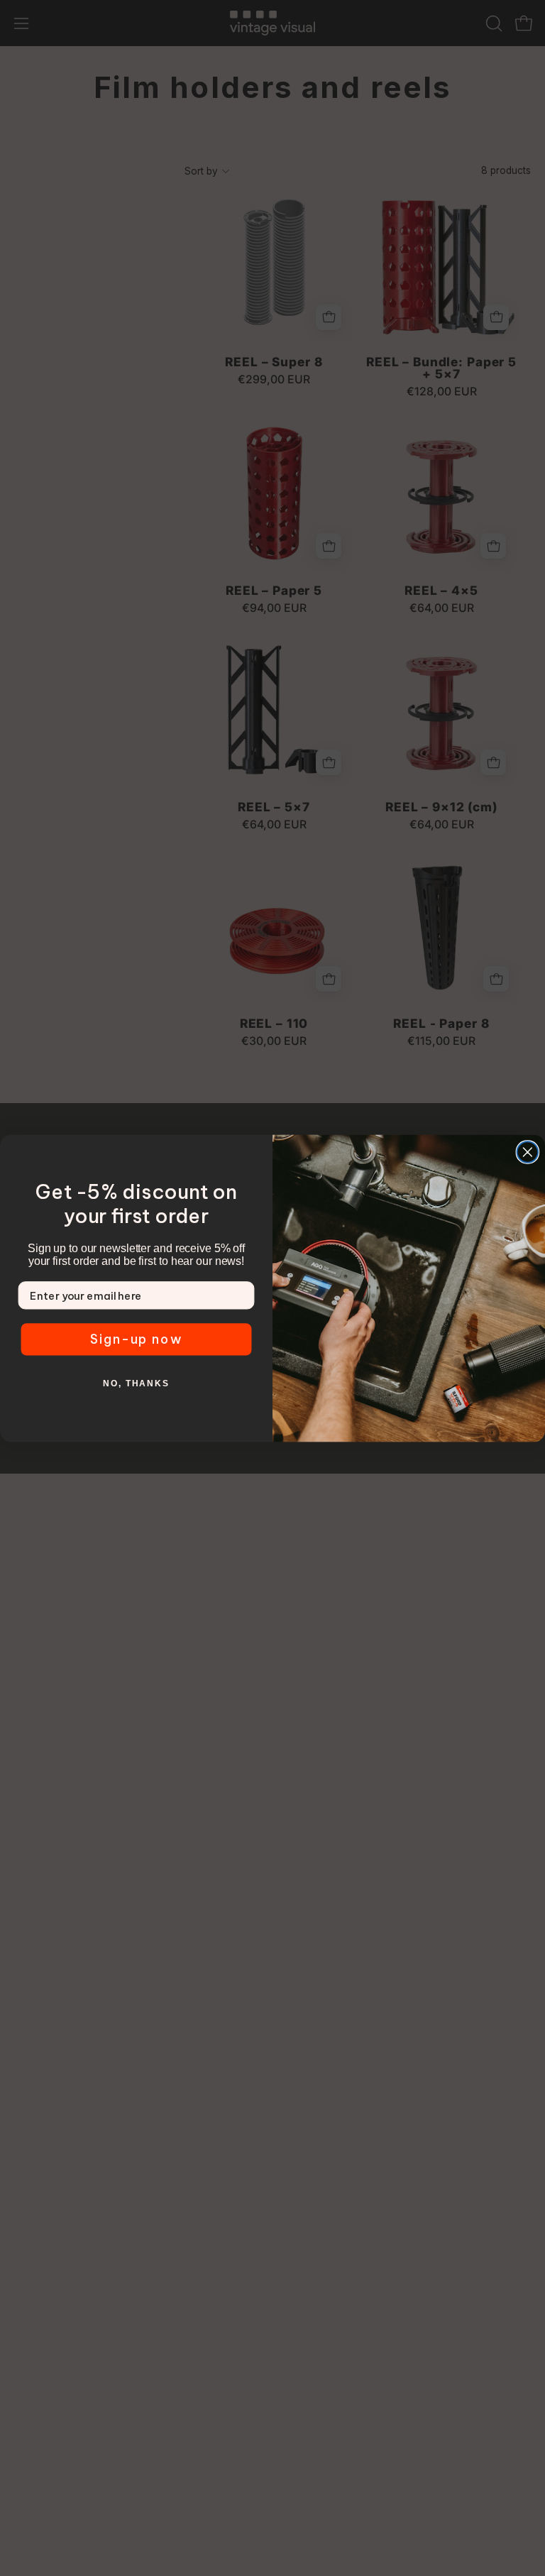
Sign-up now (137, 1339)
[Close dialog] (528, 1152)
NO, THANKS (136, 1383)
